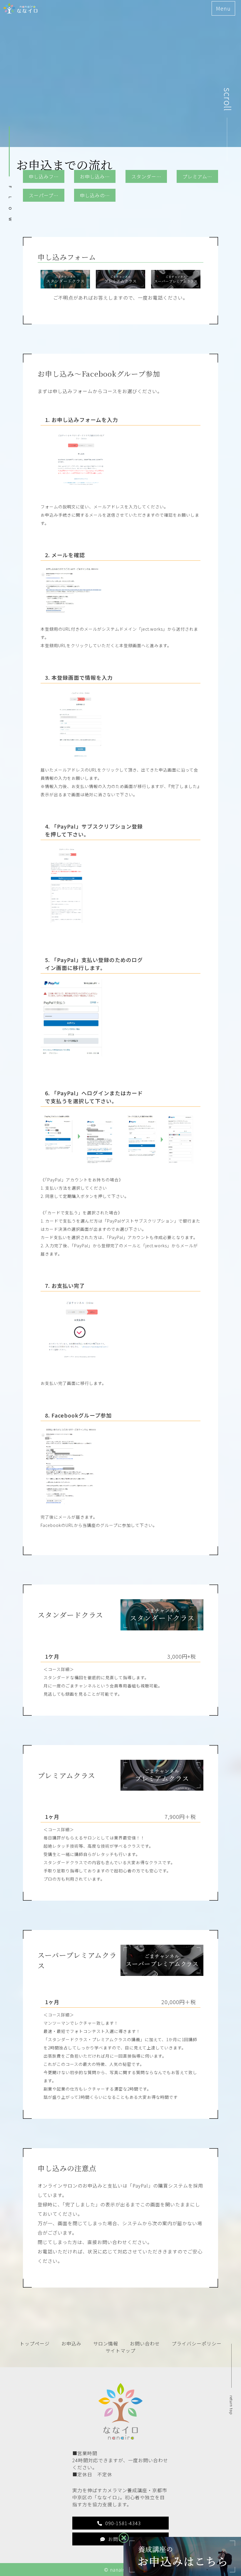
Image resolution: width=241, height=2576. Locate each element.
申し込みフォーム (47, 176)
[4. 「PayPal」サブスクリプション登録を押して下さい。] (66, 919)
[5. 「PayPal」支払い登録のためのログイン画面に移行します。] (71, 1053)
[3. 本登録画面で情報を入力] (79, 753)
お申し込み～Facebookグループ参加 (98, 176)
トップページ (35, 2343)
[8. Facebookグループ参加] (77, 1500)
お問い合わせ (145, 2343)
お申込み (71, 2343)
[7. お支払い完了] (79, 1367)
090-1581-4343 (123, 2523)
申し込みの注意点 (98, 195)
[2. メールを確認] (79, 612)
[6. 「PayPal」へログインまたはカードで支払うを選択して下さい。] (79, 1163)
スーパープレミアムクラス (47, 195)
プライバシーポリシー (197, 2343)
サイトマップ (120, 2350)
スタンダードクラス (149, 176)
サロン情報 (106, 2343)
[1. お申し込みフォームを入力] (79, 490)
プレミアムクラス (200, 176)
